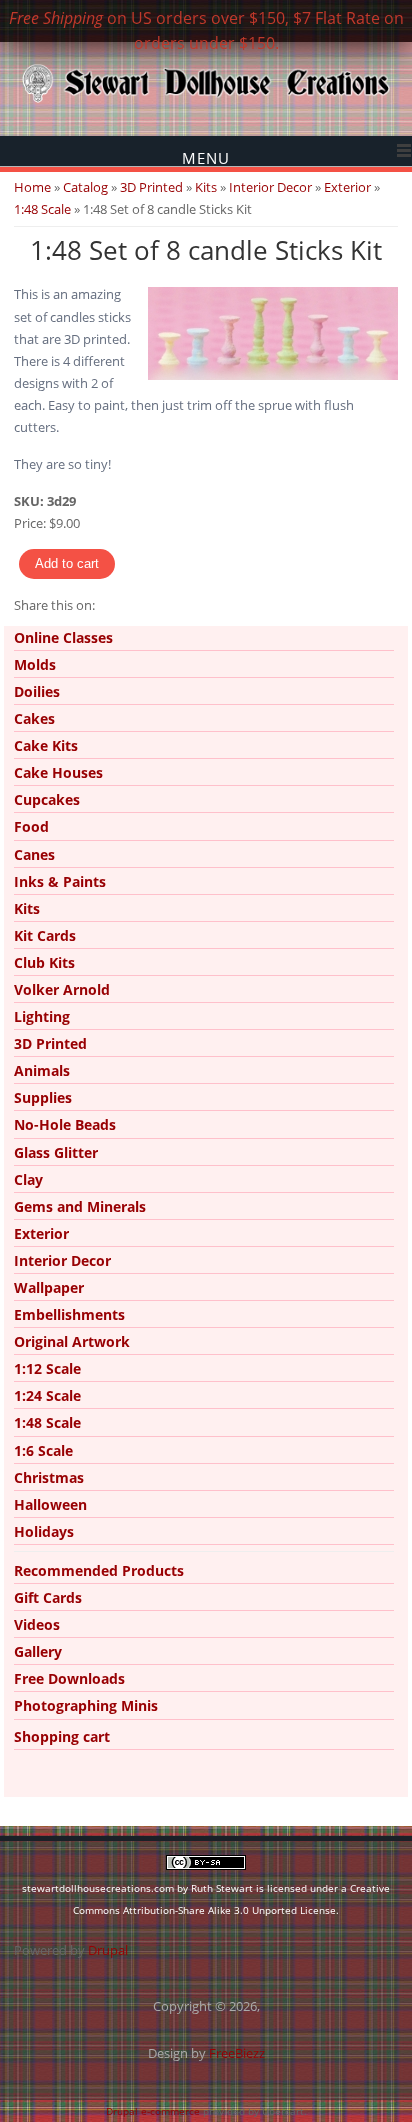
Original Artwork (72, 1341)
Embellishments (69, 1314)
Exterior (347, 187)
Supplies (43, 1097)
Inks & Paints (60, 881)
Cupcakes (47, 799)
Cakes (34, 718)
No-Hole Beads (65, 1124)
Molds (35, 664)
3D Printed (151, 187)
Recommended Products (99, 1570)
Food (31, 826)
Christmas (49, 1477)
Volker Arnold (62, 989)
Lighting (42, 1016)
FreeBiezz (237, 2053)
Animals (42, 1070)
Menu (206, 157)
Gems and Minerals (80, 1206)
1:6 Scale (43, 1450)
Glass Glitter (56, 1152)
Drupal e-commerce (153, 2111)
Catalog (85, 187)
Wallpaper (49, 1287)
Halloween (50, 1504)
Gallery (38, 1651)
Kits (206, 187)
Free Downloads (69, 1678)
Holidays (44, 1531)
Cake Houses (58, 772)
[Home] (206, 101)
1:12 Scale (47, 1368)
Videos (37, 1624)
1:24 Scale (47, 1395)
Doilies (37, 691)
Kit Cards (45, 935)
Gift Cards (48, 1597)
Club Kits (44, 962)
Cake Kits (46, 745)
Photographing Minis (86, 1705)
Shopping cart (62, 1736)
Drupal (108, 1950)
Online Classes (63, 637)
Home (32, 187)
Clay (28, 1179)
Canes (34, 854)
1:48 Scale (42, 209)
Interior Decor (270, 187)
